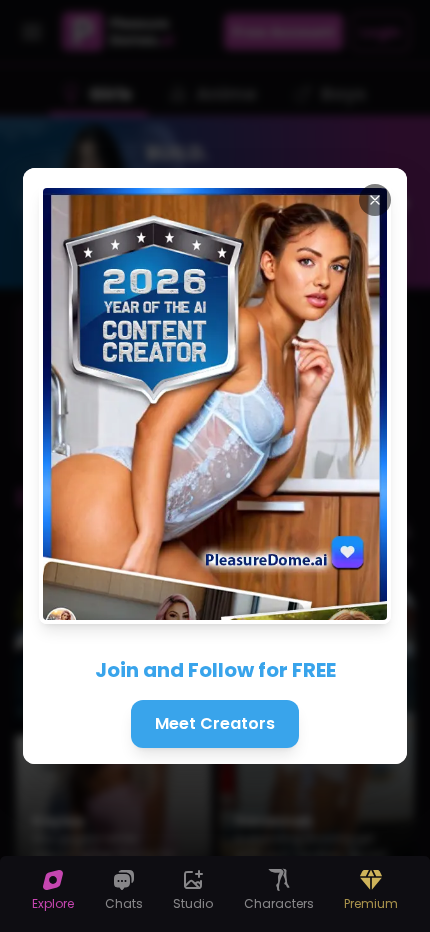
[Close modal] (375, 200)
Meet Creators (215, 723)
